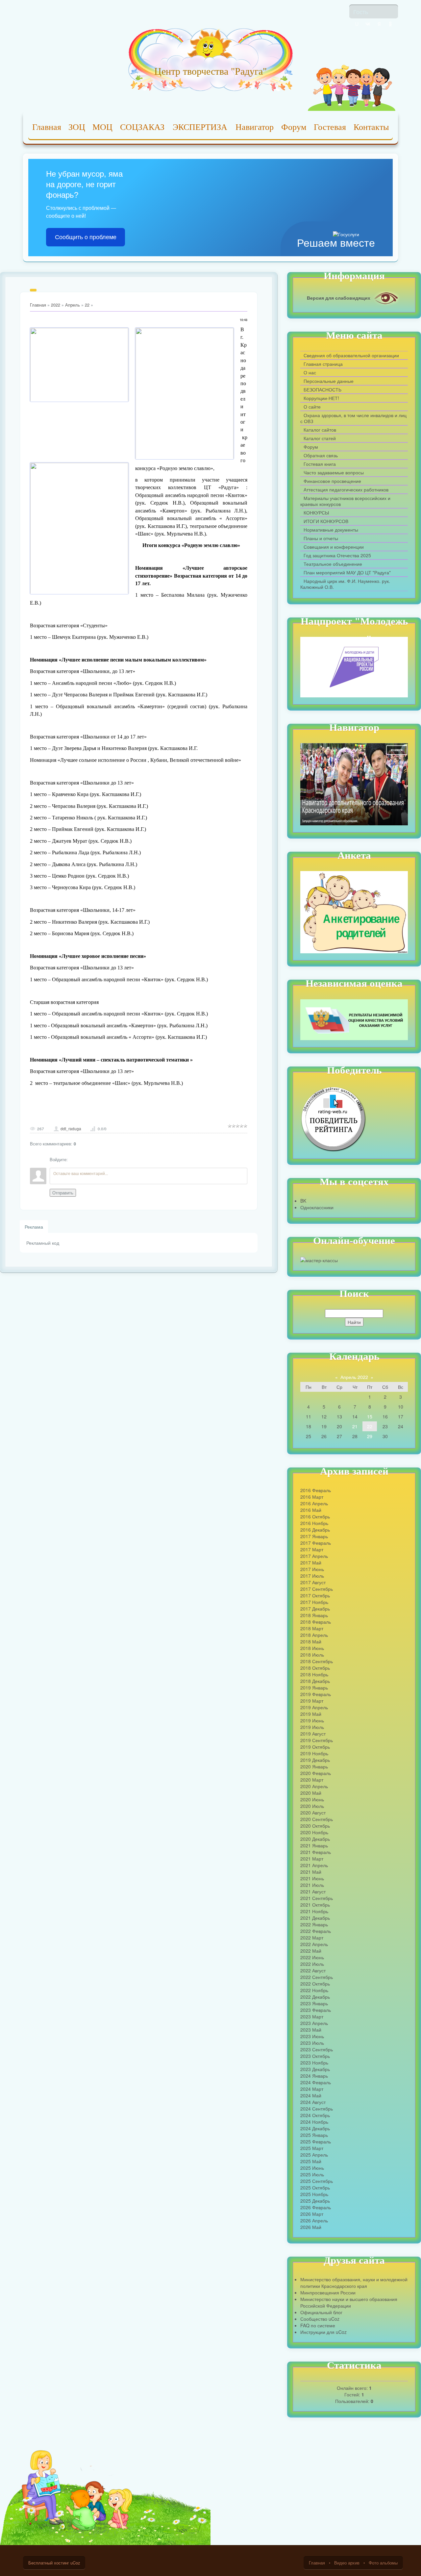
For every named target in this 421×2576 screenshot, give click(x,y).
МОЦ (102, 127)
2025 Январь (314, 2135)
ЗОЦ (77, 127)
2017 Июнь (312, 1569)
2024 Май (311, 2095)
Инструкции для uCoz (323, 2332)
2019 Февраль (316, 1694)
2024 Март (312, 2089)
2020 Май (311, 1793)
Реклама (34, 1227)
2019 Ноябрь (314, 1753)
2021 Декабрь (315, 1918)
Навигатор (255, 127)
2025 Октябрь (315, 2188)
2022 (56, 305)
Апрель (73, 305)
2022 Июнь (312, 1957)
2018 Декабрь (315, 1681)
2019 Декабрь (315, 1760)
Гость (361, 12)
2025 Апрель (314, 2155)
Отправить (63, 1193)
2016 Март (312, 1497)
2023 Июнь (312, 2036)
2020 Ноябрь (314, 1832)
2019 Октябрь (315, 1747)
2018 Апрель (314, 1635)
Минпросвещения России (328, 2292)
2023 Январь (314, 2003)
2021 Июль (312, 1885)
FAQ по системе (318, 2325)
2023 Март (312, 2016)
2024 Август (313, 2102)
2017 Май (311, 1563)
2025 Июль (312, 2174)
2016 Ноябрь (314, 1523)
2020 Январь (314, 1766)
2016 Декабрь (315, 1530)
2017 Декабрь (315, 1609)
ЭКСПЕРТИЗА (200, 127)
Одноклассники (317, 1207)
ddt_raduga (71, 1129)
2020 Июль (312, 1806)
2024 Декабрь (315, 2128)
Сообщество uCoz (320, 2319)
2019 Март (312, 1701)
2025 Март (312, 2148)
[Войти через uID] (357, 24)
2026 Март (312, 2214)
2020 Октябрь (315, 1826)
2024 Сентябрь (317, 2109)
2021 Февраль (316, 1852)
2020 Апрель (314, 1786)
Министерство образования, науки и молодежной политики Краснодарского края (354, 2283)
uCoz (75, 2563)
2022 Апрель (314, 1944)
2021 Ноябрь (314, 1911)
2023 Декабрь (315, 2069)
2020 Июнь (312, 1799)
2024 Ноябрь (314, 2122)
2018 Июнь (312, 1648)
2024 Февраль (316, 2082)
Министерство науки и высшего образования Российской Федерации (349, 2302)
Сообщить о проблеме (86, 237)
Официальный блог (321, 2312)
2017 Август (313, 1582)
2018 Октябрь (315, 1668)
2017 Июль (312, 1576)
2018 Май (311, 1641)
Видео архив (347, 2563)
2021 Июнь (312, 1878)
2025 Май (311, 2161)
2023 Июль (312, 2043)
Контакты (371, 127)
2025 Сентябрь (317, 2181)
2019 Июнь (312, 1720)
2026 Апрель (314, 2220)
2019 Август (313, 1734)
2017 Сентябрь (317, 1589)
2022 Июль (312, 1964)
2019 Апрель (314, 1707)
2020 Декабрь (315, 1839)
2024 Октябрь (315, 2115)
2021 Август (313, 1891)
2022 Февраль (316, 1931)
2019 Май (311, 1714)
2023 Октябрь (315, 2056)
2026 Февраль (316, 2207)
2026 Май (311, 2227)
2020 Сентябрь (317, 1819)
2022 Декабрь (315, 1997)
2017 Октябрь (315, 1595)
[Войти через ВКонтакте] (368, 24)
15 (370, 1416)
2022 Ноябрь (314, 1990)
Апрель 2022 (354, 1377)
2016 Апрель (314, 1503)
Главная (47, 127)
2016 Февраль (316, 1490)
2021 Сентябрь (317, 1898)
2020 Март (312, 1780)
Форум (294, 127)
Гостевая (330, 127)
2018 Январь (314, 1615)
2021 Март (312, 1859)
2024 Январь (314, 2076)
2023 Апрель (314, 2023)
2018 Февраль (316, 1622)
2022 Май (311, 1951)
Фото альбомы (383, 2563)
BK (303, 1201)
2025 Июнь (312, 2168)
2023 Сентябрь (317, 2049)
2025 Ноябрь (314, 2194)
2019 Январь (314, 1688)
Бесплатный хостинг (49, 2563)
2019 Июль (312, 1727)
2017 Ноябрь (314, 1602)
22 (87, 305)
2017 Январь (314, 1536)
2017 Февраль (316, 1543)
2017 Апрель (314, 1556)
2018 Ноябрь (314, 1674)
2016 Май (311, 1510)
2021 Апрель (314, 1865)
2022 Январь (314, 1924)
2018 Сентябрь (317, 1661)
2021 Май (311, 1872)
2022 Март (312, 1938)
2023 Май (311, 2030)
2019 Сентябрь (317, 1740)
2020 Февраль (316, 1773)
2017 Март (312, 1549)
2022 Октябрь (315, 1984)
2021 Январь (314, 1845)
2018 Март (312, 1628)
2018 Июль (312, 1655)
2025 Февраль (316, 2141)
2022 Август (313, 1970)
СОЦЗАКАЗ (142, 127)
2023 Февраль (316, 2010)
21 (355, 1426)
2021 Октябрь (315, 1905)
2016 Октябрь (315, 1516)
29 (370, 1436)
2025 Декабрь (315, 2201)
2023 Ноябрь (314, 2063)
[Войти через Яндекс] (379, 24)
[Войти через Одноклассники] (390, 24)
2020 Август (313, 1813)
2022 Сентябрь (317, 1977)
